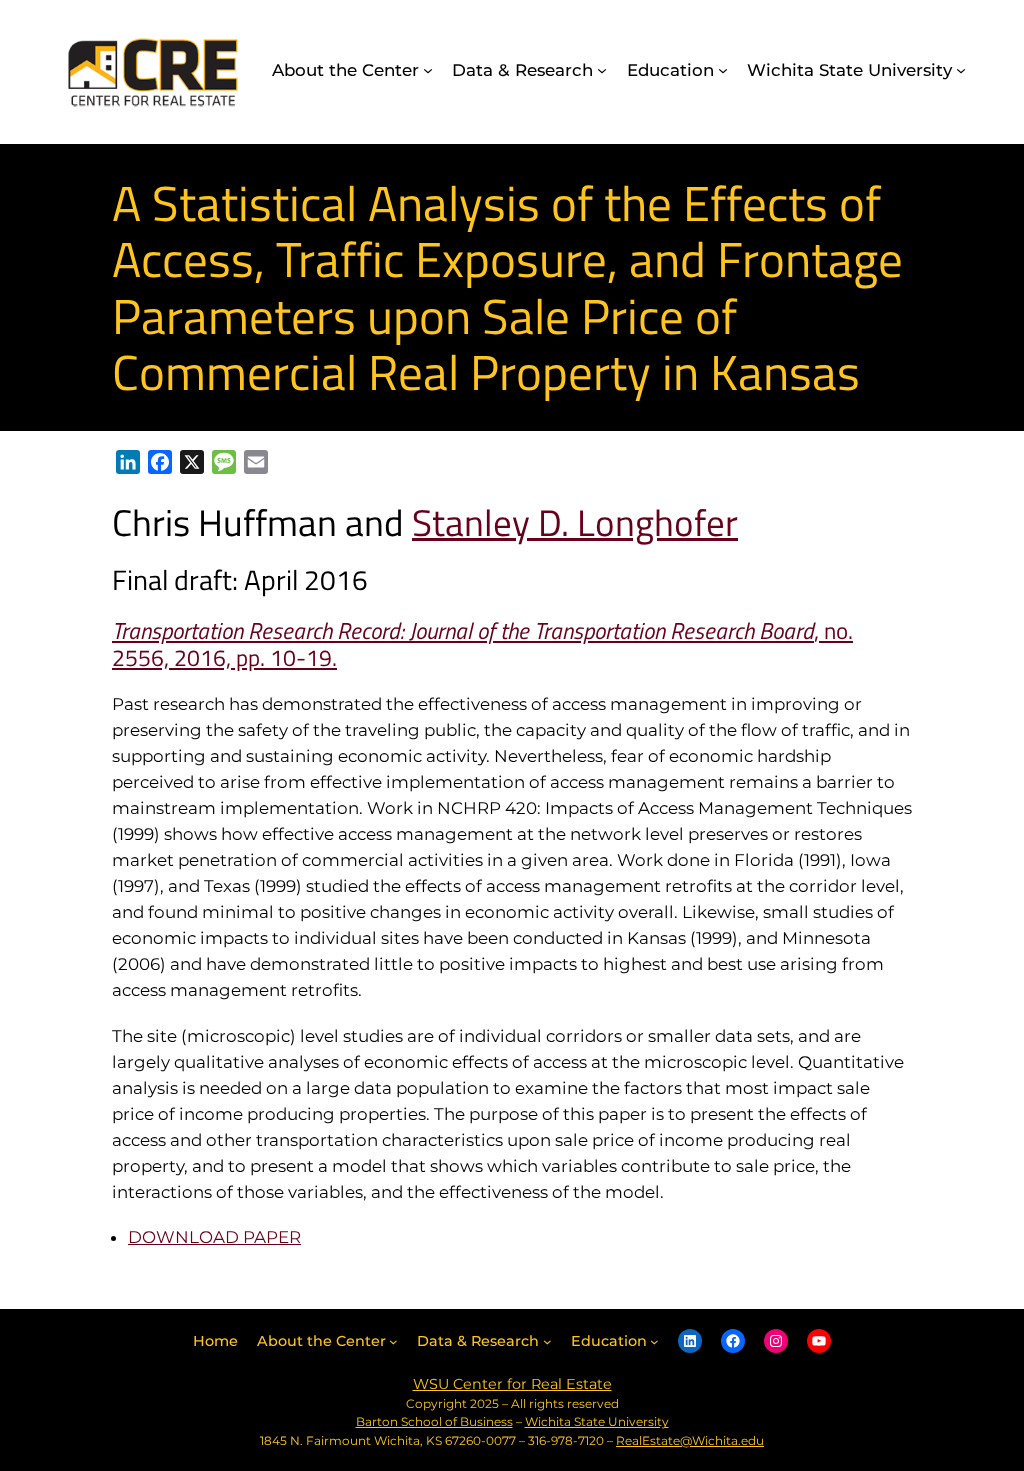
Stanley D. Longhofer (575, 522)
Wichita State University (597, 1421)
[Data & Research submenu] (602, 70)
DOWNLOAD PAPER (214, 1237)
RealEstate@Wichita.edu (690, 1440)
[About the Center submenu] (428, 70)
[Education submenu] (723, 70)
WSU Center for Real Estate (512, 1384)
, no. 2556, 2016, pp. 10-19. (482, 644)
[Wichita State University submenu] (961, 70)
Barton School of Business (434, 1421)
